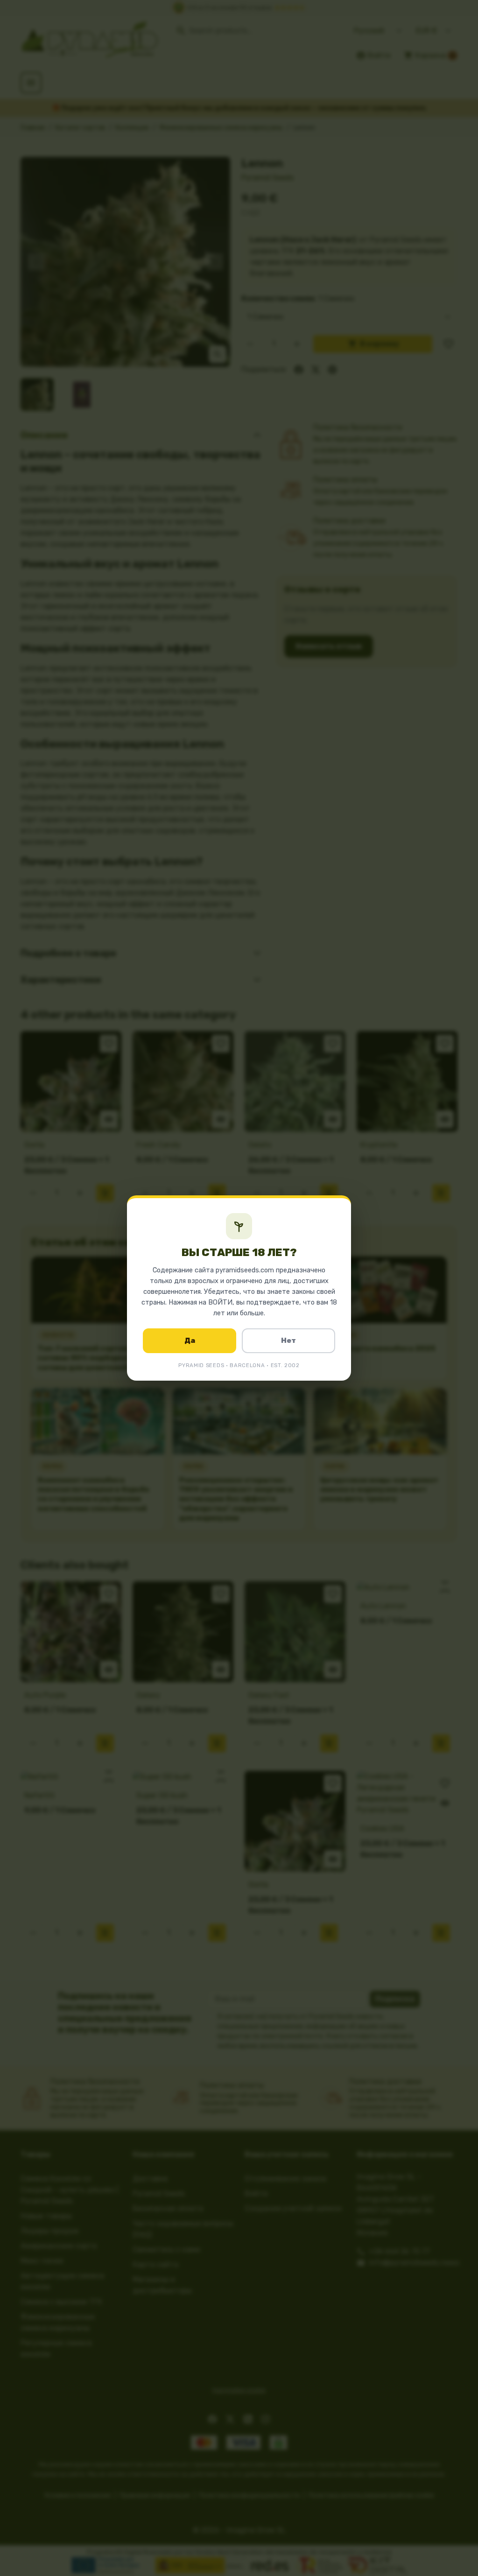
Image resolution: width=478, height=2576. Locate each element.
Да (190, 1341)
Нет (288, 1341)
